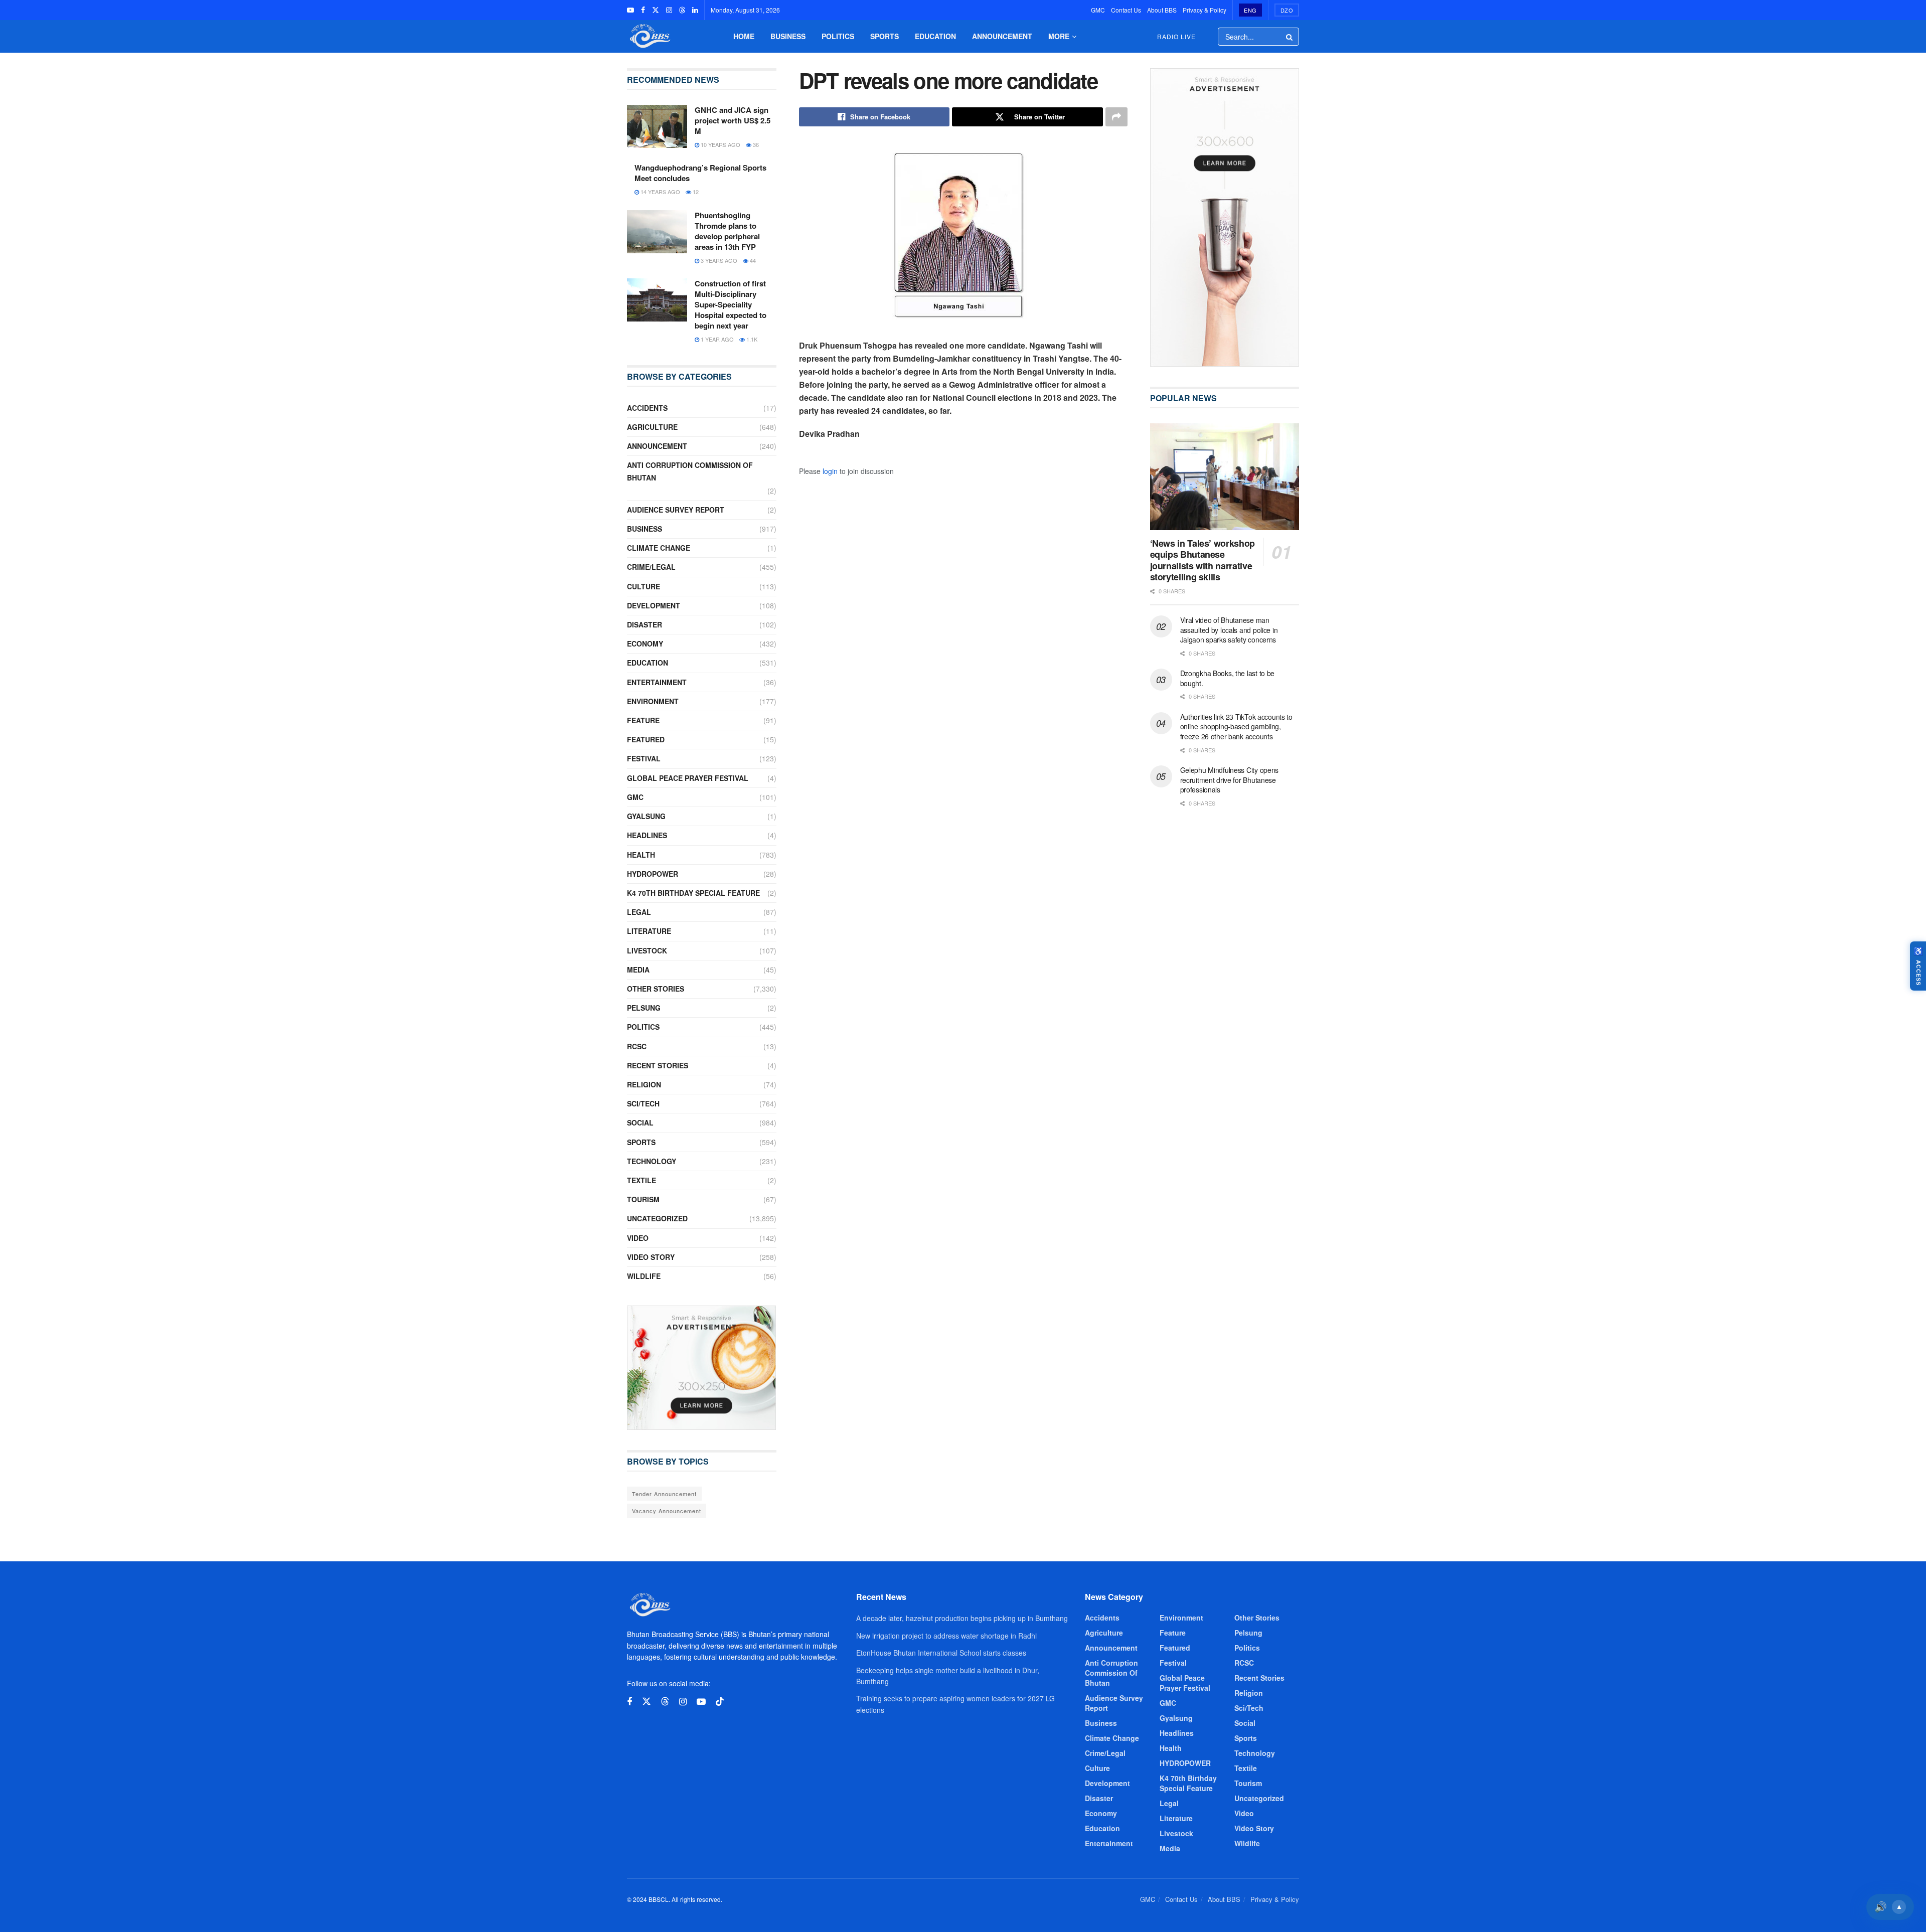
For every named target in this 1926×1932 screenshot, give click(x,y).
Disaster (645, 624)
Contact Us (1126, 10)
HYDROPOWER (653, 874)
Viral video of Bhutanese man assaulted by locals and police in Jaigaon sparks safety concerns (1229, 630)
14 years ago (660, 192)
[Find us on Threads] (682, 10)
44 (752, 260)
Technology (652, 1161)
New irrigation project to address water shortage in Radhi (946, 1636)
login (830, 471)
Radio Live (1176, 36)
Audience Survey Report (676, 510)
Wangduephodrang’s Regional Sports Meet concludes (700, 173)
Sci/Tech (643, 1103)
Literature (649, 931)
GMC (1098, 10)
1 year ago (716, 339)
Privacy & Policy (1205, 10)
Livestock (647, 950)
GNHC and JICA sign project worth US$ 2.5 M (733, 120)
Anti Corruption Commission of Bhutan (690, 471)
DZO (1287, 10)
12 (695, 192)
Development (654, 605)
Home (744, 36)
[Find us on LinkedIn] (695, 10)
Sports (885, 36)
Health (641, 855)
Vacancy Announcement (667, 1511)
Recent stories (658, 1065)
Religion (644, 1084)
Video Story (651, 1257)
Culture (644, 586)
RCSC (637, 1046)
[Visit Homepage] (649, 36)
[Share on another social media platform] (1116, 117)
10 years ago (720, 144)
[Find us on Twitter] (656, 10)
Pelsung (644, 1008)
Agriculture (652, 427)
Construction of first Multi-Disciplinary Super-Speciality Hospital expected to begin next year (731, 304)
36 (755, 144)
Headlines (647, 835)
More (1059, 36)
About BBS (1162, 10)
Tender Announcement (664, 1494)
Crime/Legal (651, 567)
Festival (644, 758)
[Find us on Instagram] (669, 10)
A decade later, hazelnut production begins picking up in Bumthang (962, 1618)
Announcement (1002, 36)
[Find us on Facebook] (643, 10)
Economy (645, 643)
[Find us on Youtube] (630, 10)
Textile (641, 1180)
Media (638, 970)
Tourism (643, 1199)
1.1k (751, 339)
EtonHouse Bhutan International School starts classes (941, 1653)
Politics (838, 36)
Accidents (647, 408)
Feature (643, 720)
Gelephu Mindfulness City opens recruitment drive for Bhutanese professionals (1230, 780)
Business (788, 36)
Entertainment (657, 682)
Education (935, 36)
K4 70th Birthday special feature (693, 893)
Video (638, 1238)
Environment (653, 701)
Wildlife (644, 1276)
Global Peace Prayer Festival (688, 778)
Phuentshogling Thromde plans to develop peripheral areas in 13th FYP (727, 231)
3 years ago (718, 260)
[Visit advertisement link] (702, 1368)
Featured (646, 739)
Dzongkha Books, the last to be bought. (1228, 678)
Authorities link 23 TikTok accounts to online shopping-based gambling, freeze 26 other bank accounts (1236, 727)
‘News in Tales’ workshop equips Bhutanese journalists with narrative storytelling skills (1202, 560)
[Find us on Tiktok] (720, 1702)
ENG (1250, 10)
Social (640, 1122)
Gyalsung (646, 816)
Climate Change (659, 548)
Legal (639, 912)
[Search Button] (1290, 37)
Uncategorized (657, 1218)
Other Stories (656, 989)
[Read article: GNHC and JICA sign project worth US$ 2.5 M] (657, 126)
